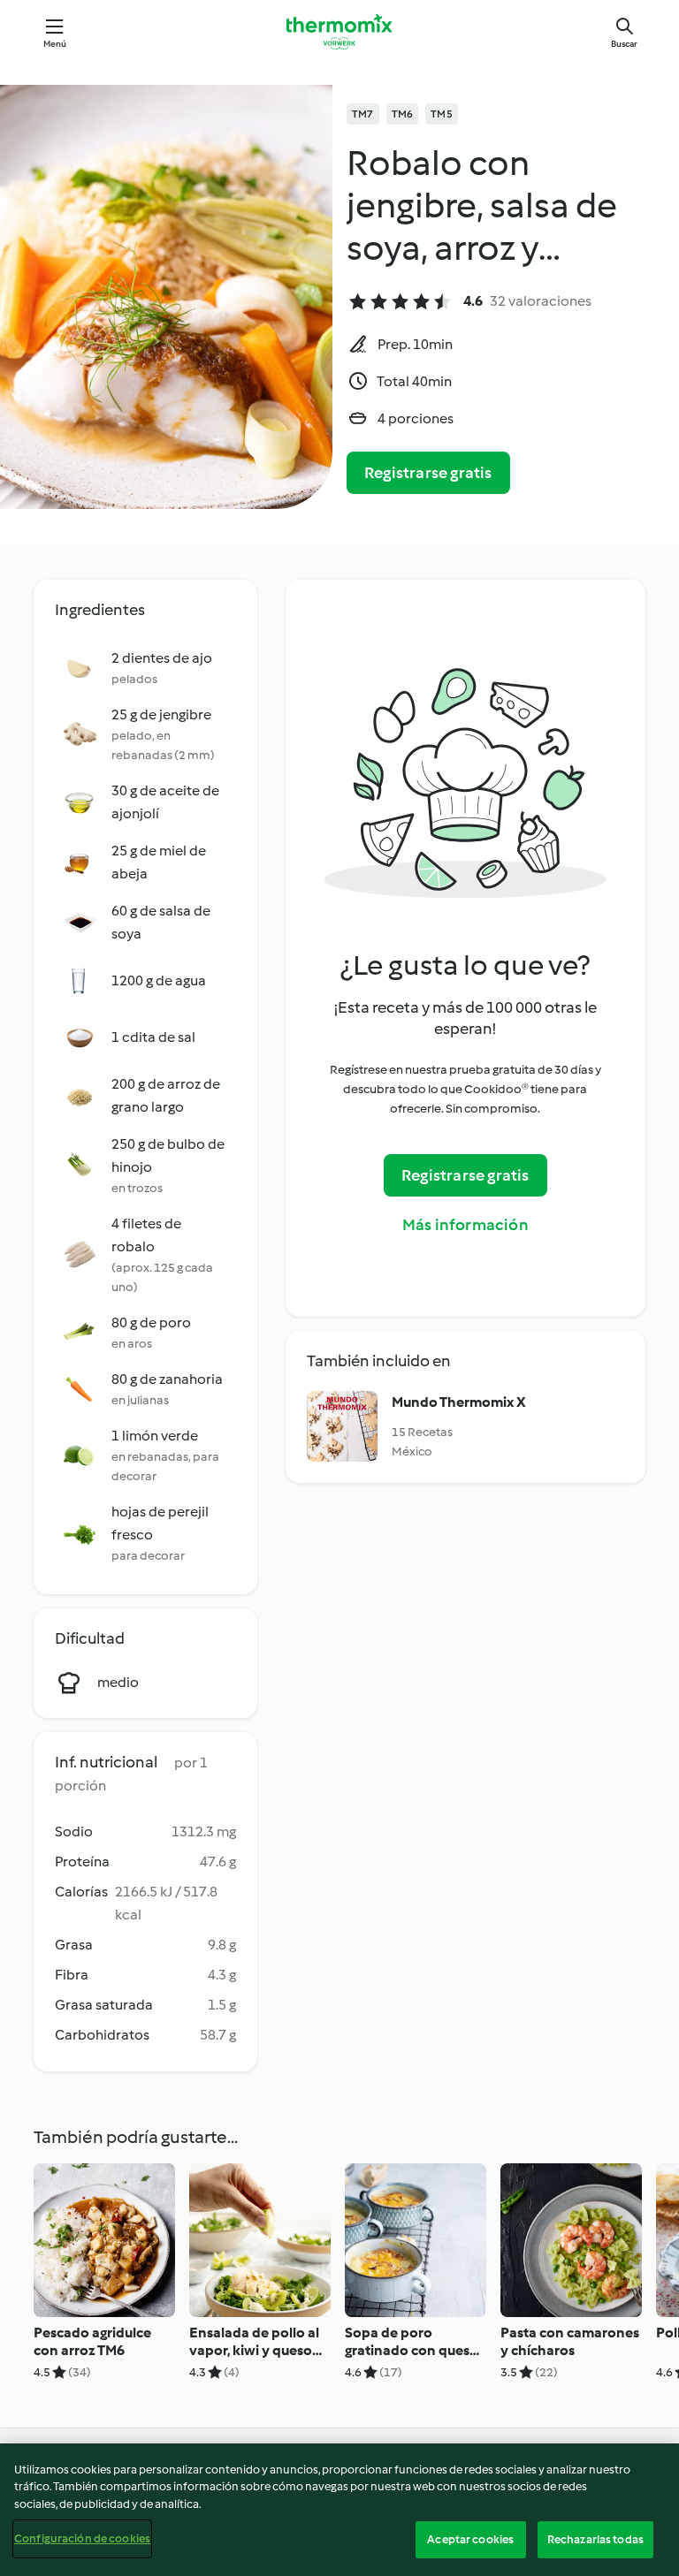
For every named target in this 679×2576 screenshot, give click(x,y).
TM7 (363, 114)
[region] (339, 2510)
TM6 (403, 114)
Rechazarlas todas (595, 2539)
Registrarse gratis (428, 473)
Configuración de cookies (82, 2538)
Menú (55, 44)
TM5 (442, 114)
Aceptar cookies (470, 2539)
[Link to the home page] (339, 32)
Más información (465, 1225)
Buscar (624, 44)
